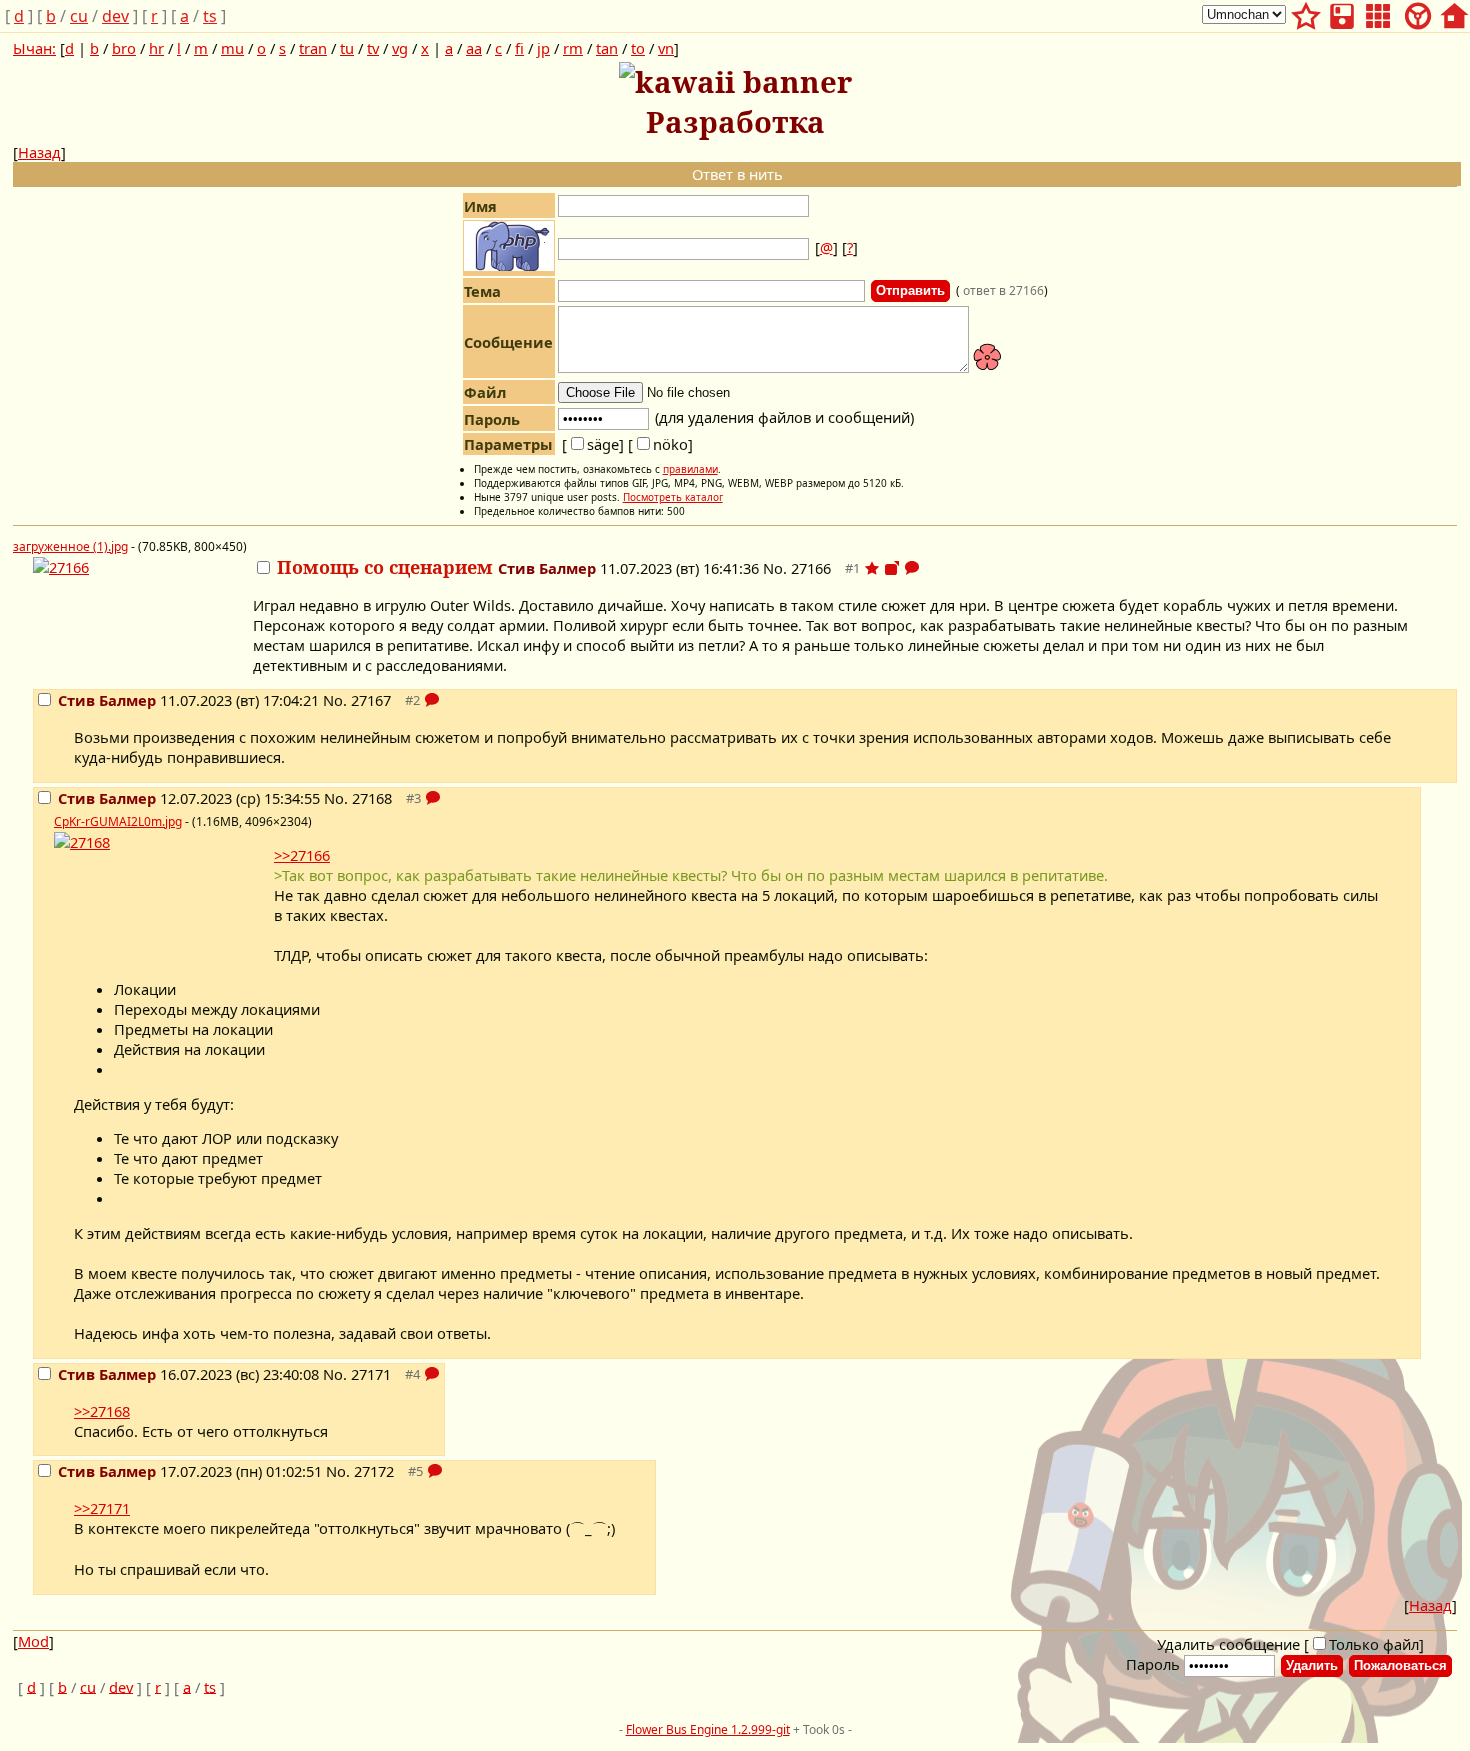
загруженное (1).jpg (70, 546)
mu (232, 48)
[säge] (593, 444)
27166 (811, 568)
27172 (374, 1471)
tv (373, 48)
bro (124, 48)
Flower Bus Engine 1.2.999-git (708, 1729)
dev (115, 16)
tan (607, 48)
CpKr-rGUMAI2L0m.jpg (118, 821)
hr (156, 48)
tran (313, 48)
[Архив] (1342, 13)
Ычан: (34, 48)
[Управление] (1418, 13)
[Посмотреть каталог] (1378, 13)
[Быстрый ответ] (912, 568)
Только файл (1374, 1644)
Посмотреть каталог (673, 497)
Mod (33, 1641)
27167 (371, 700)
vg (400, 48)
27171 (371, 1374)
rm (573, 48)
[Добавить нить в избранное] (872, 568)
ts (210, 16)
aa (474, 48)
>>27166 (302, 855)
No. (777, 568)
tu (347, 48)
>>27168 (102, 1411)
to (638, 48)
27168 (372, 798)
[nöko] (660, 444)
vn (666, 48)
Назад (39, 152)
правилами (690, 469)
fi (519, 48)
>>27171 (102, 1508)
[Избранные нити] (1306, 13)
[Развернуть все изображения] (892, 568)
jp (543, 48)
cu (79, 16)
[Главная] (1454, 13)
